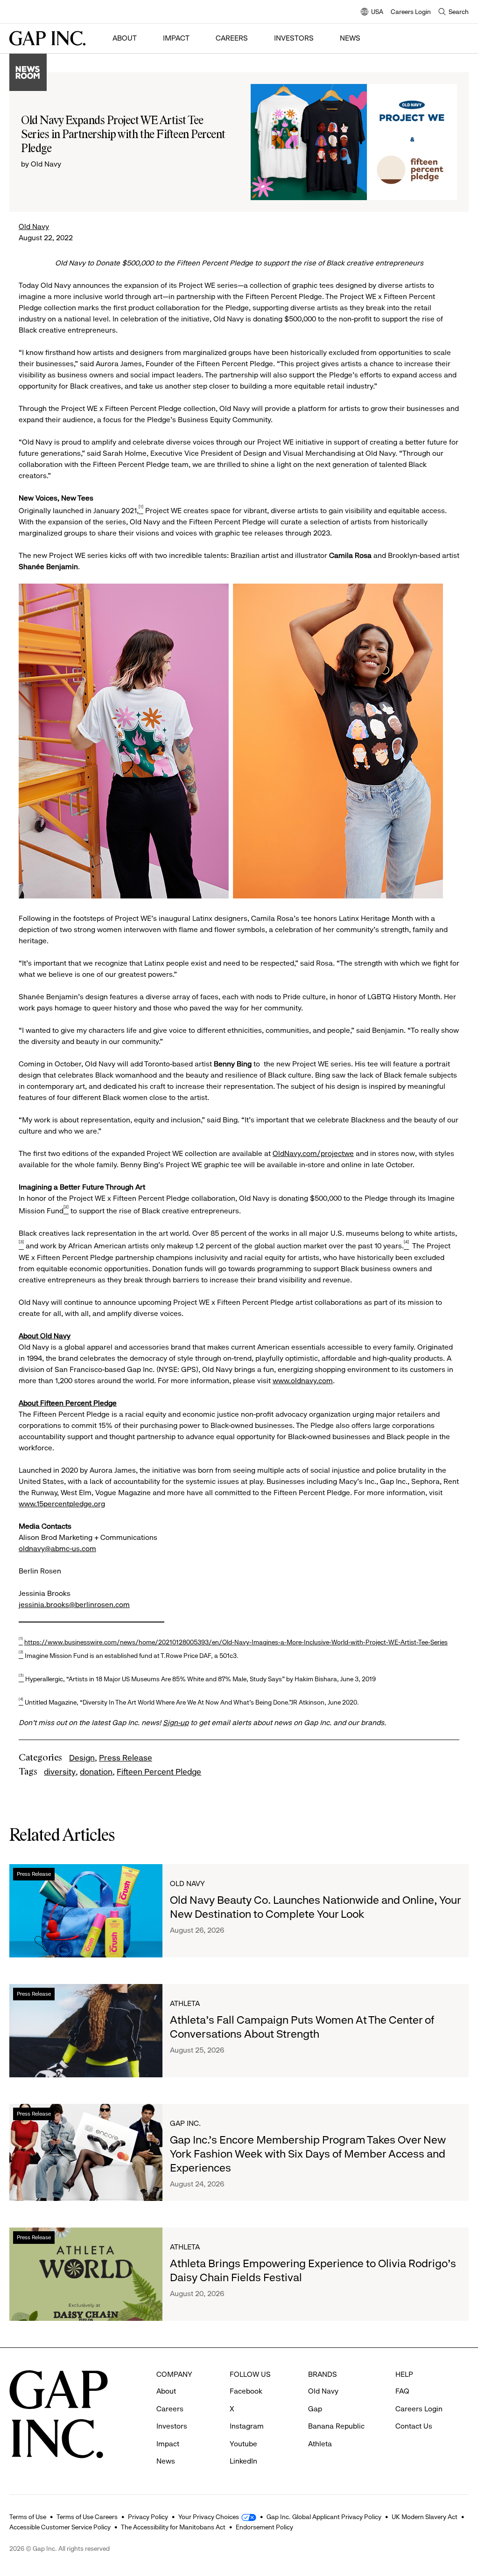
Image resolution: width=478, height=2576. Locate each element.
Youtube (243, 2444)
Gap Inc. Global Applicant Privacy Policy (324, 2517)
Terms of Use (28, 2517)
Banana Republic (336, 2426)
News (350, 38)
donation (96, 1772)
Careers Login (411, 12)
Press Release (126, 1758)
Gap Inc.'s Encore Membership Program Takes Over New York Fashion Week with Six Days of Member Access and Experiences (308, 2154)
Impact (176, 38)
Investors (294, 38)
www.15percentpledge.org (62, 1504)
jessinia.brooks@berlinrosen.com (74, 1605)
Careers (232, 38)
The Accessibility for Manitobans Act (173, 2527)
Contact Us (414, 2426)
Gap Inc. (185, 2123)
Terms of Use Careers (87, 2517)
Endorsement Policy (264, 2527)
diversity (60, 1772)
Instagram (247, 2426)
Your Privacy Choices (209, 2517)
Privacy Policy (148, 2517)
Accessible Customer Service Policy (60, 2527)
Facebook (246, 2391)
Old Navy (34, 226)
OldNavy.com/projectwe (313, 1153)
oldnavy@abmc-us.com (57, 1549)
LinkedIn (243, 2461)
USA (372, 12)
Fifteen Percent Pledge (159, 1772)
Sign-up (176, 1723)
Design (82, 1758)
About (125, 38)
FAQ (402, 2391)
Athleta (185, 2003)
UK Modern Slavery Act (425, 2517)
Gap (315, 2409)
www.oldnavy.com (303, 1381)
